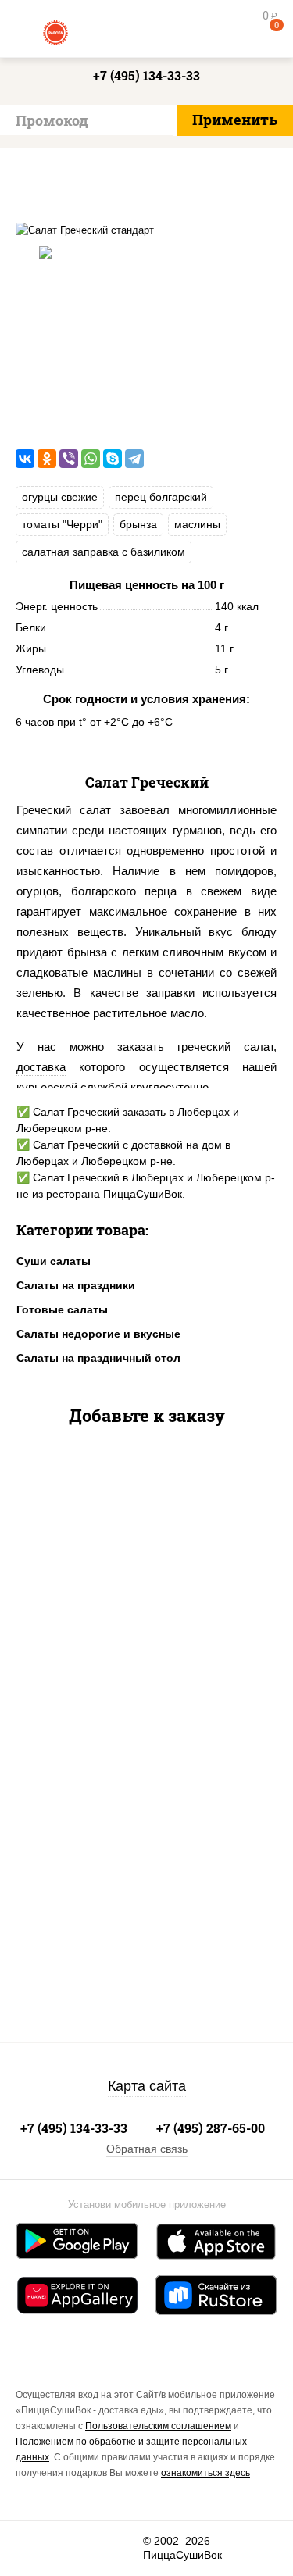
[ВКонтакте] (25, 459)
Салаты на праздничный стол (98, 1358)
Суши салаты (54, 1261)
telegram (122, 2548)
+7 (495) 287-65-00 (211, 2128)
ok (79, 2548)
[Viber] (69, 459)
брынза (138, 524)
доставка (41, 1067)
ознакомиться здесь (205, 2473)
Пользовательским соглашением (158, 2426)
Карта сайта (147, 2086)
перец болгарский (161, 497)
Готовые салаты (62, 1309)
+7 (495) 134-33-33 (146, 75)
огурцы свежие (60, 497)
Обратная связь (147, 2149)
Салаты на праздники (76, 1285)
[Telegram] (134, 459)
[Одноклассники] (47, 459)
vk (37, 2548)
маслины (197, 524)
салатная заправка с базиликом (104, 552)
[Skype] (113, 459)
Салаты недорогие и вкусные (98, 1334)
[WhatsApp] (91, 459)
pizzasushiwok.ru (147, 31)
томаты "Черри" (62, 524)
